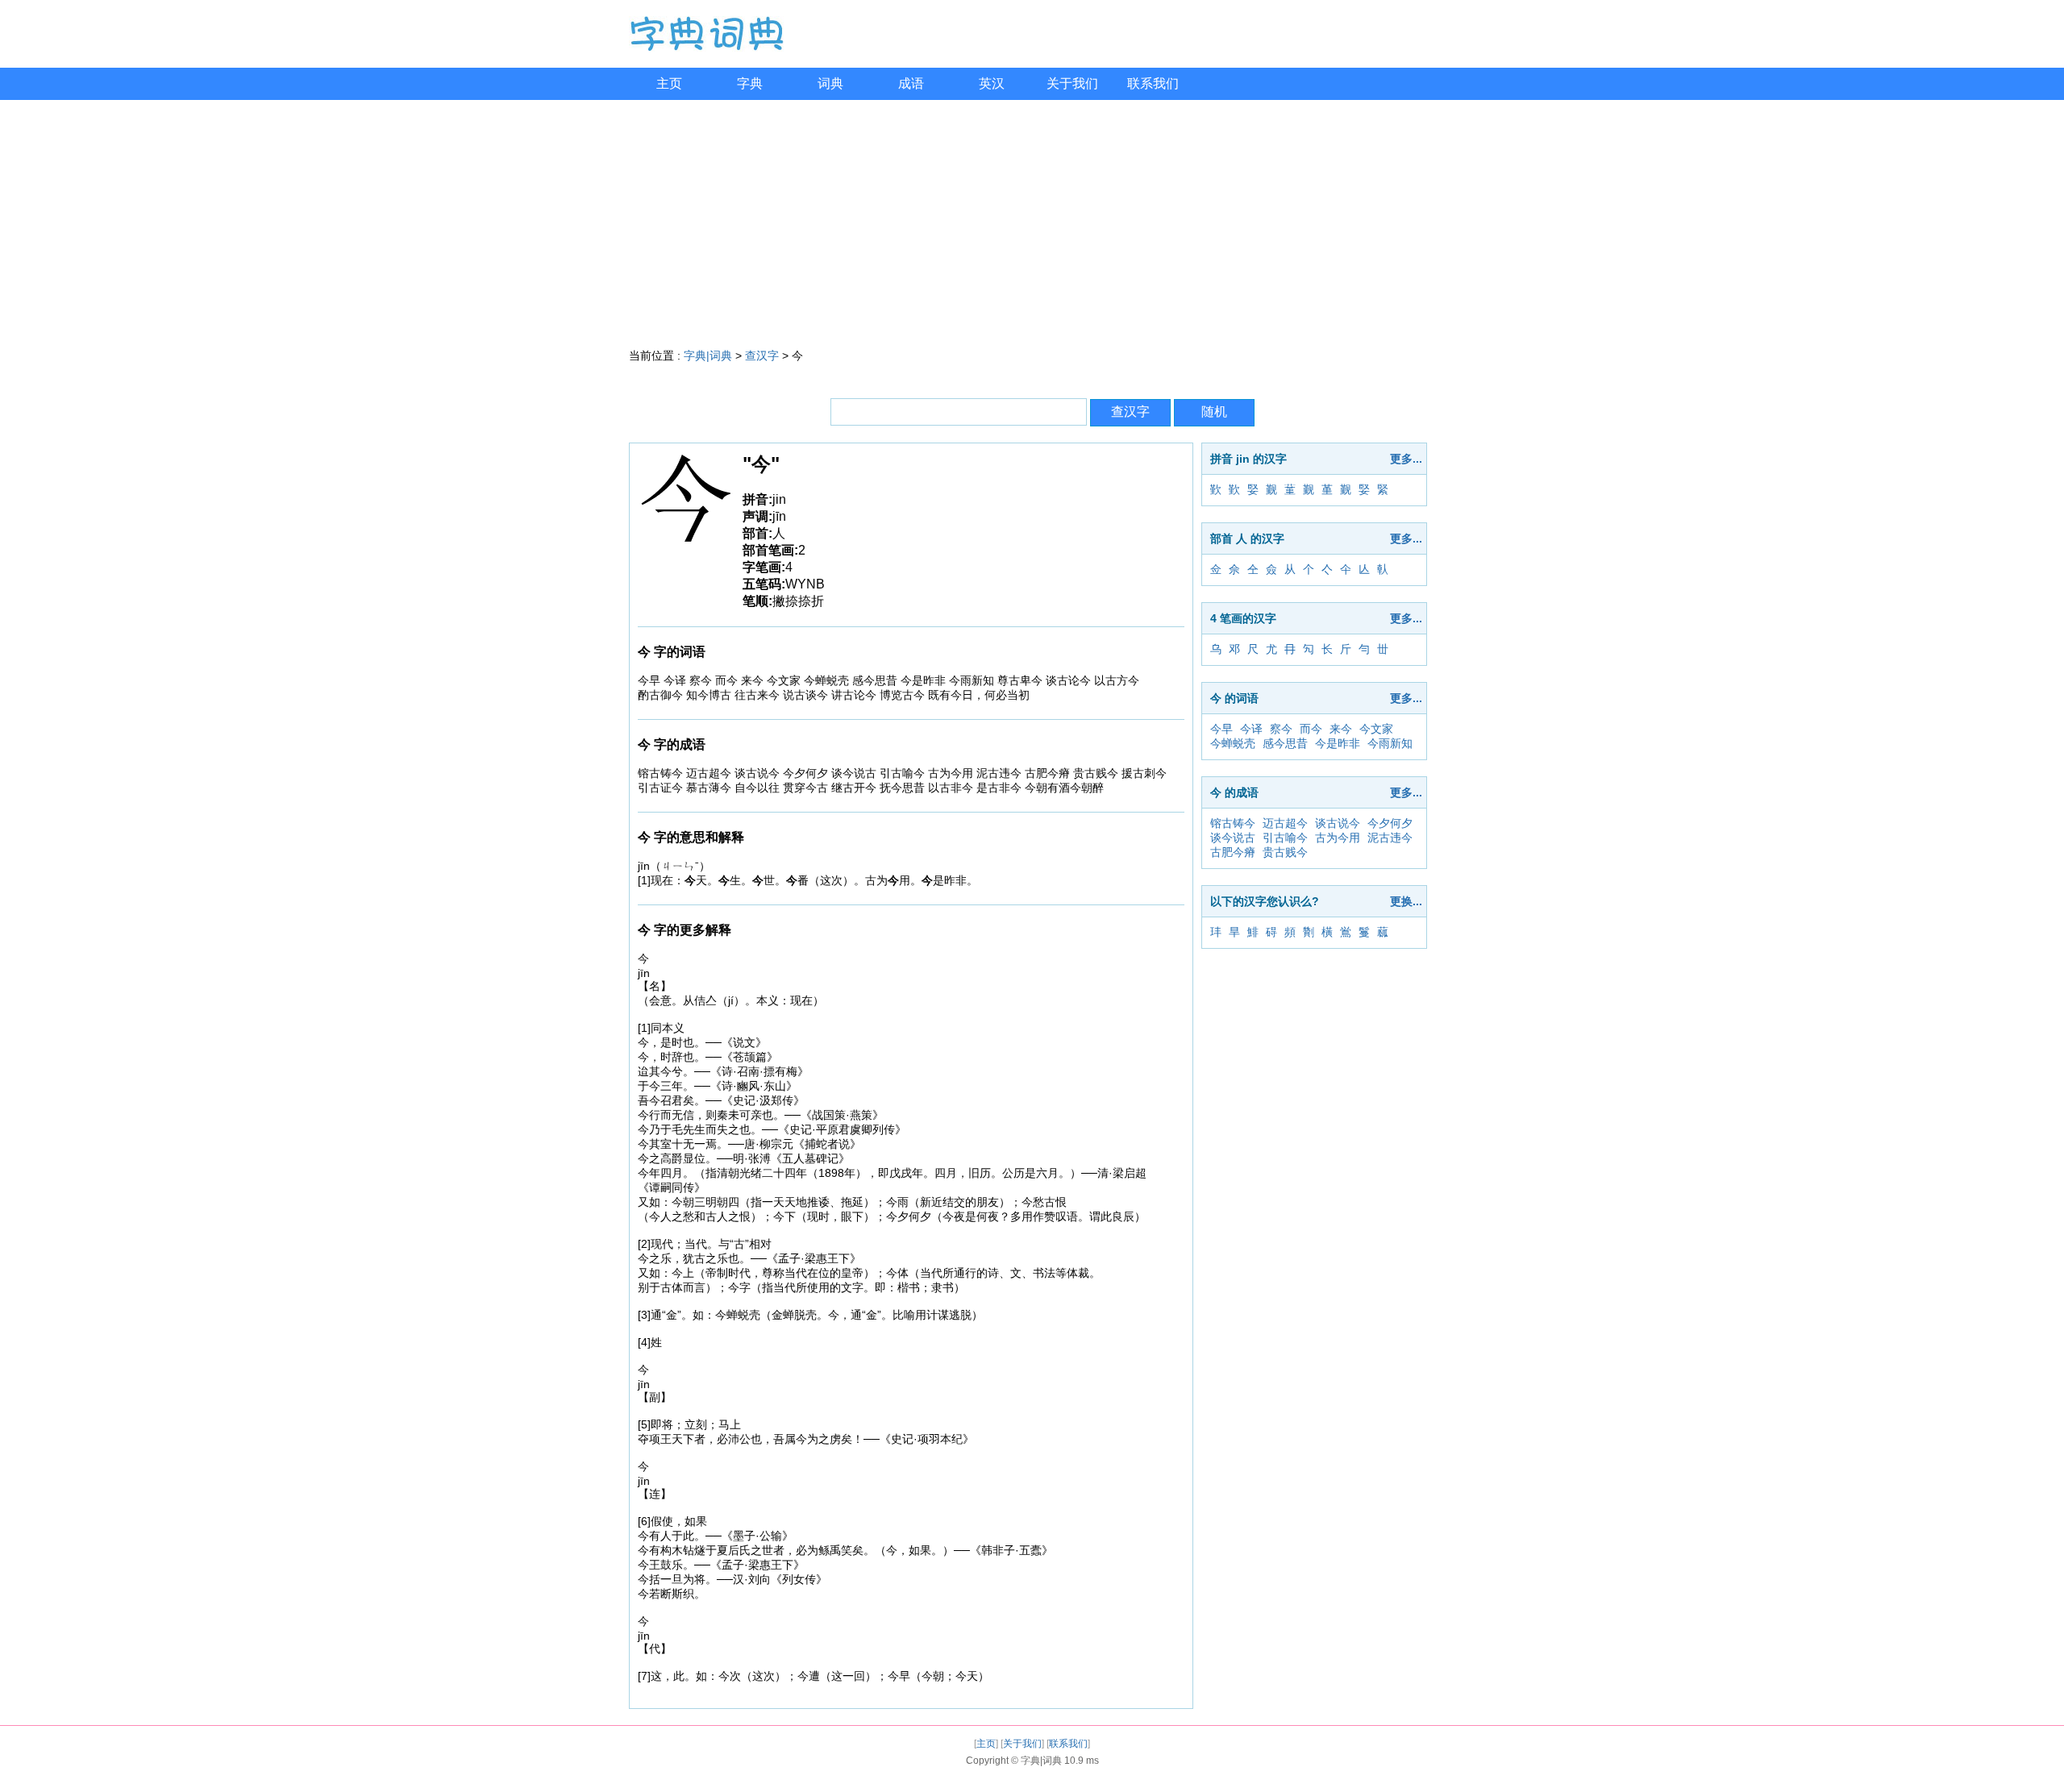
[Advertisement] (1032, 221)
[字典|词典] (706, 48)
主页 (669, 83)
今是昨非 (1338, 743)
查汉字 (762, 355)
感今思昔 (1285, 743)
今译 (1251, 729)
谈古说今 (1338, 823)
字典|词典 (708, 355)
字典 (750, 83)
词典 (830, 83)
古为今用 (1338, 838)
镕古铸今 (1233, 823)
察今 (1281, 729)
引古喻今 (1285, 838)
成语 (911, 83)
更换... (1406, 901)
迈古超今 (1285, 823)
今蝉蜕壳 (1233, 743)
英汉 (992, 83)
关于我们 (1072, 83)
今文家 (1376, 729)
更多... (1406, 459)
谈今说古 (1233, 838)
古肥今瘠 (1233, 852)
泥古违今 (1390, 838)
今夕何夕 (1390, 823)
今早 (1221, 729)
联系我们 (1153, 83)
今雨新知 (1390, 743)
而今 (1311, 729)
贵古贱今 (1285, 852)
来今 (1341, 729)
